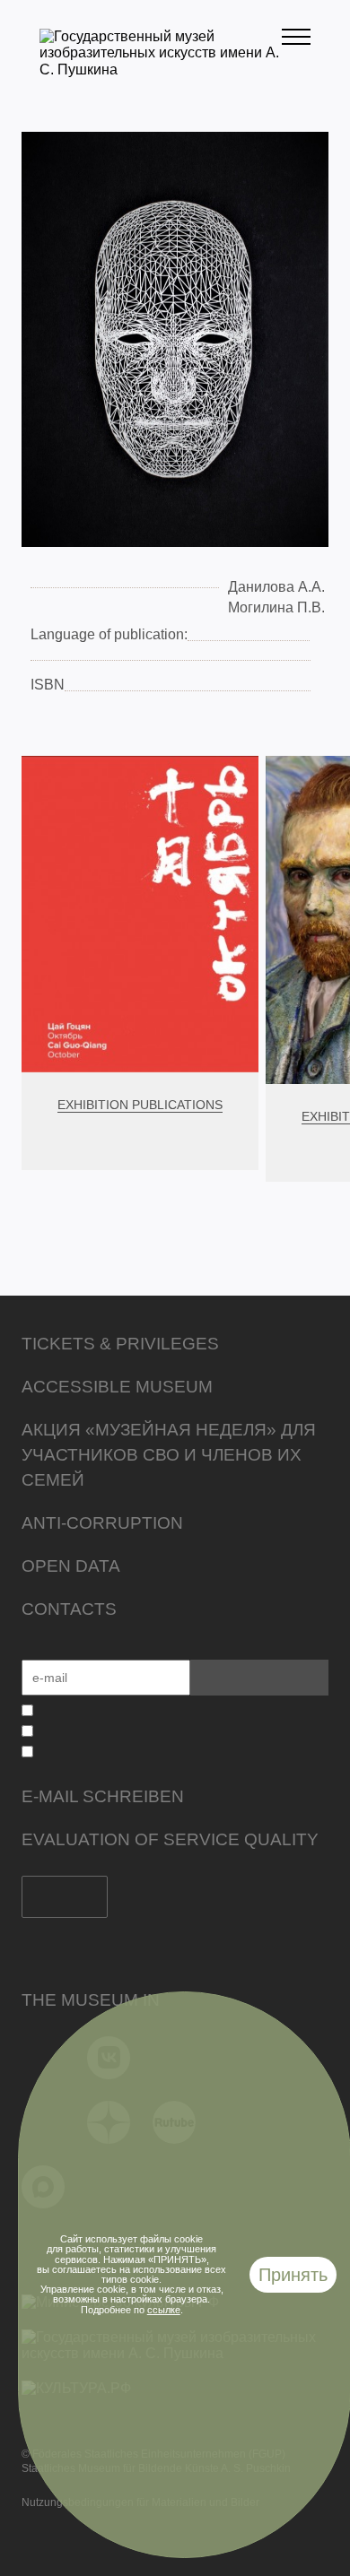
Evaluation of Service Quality (170, 1839)
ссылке (164, 2310)
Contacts (69, 1609)
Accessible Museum (117, 1387)
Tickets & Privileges (120, 1344)
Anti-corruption (102, 1523)
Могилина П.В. (276, 607)
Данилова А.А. (276, 587)
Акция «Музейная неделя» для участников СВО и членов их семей (169, 1455)
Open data (71, 1566)
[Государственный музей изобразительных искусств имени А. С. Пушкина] (161, 69)
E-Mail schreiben (103, 1796)
